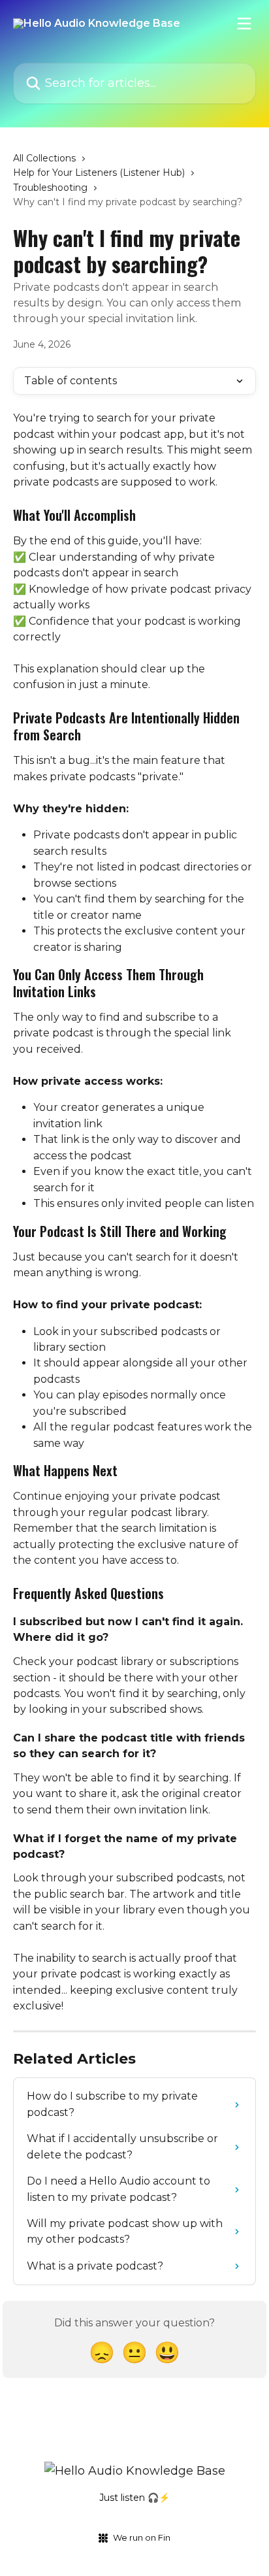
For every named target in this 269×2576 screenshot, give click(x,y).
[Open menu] (244, 24)
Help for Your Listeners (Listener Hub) (99, 173)
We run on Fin (142, 2537)
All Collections (44, 158)
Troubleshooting (50, 188)
